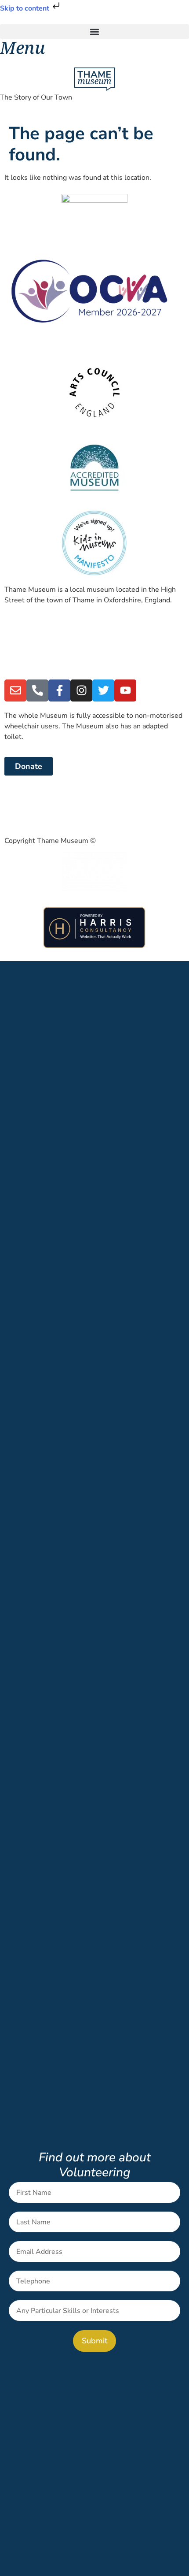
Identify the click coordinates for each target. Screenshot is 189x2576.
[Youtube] (125, 690)
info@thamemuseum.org (44, 651)
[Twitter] (103, 690)
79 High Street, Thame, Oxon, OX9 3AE (69, 668)
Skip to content (25, 8)
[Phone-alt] (37, 690)
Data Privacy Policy (35, 807)
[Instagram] (81, 690)
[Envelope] (15, 690)
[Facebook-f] (59, 690)
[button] (94, 32)
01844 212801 (29, 634)
